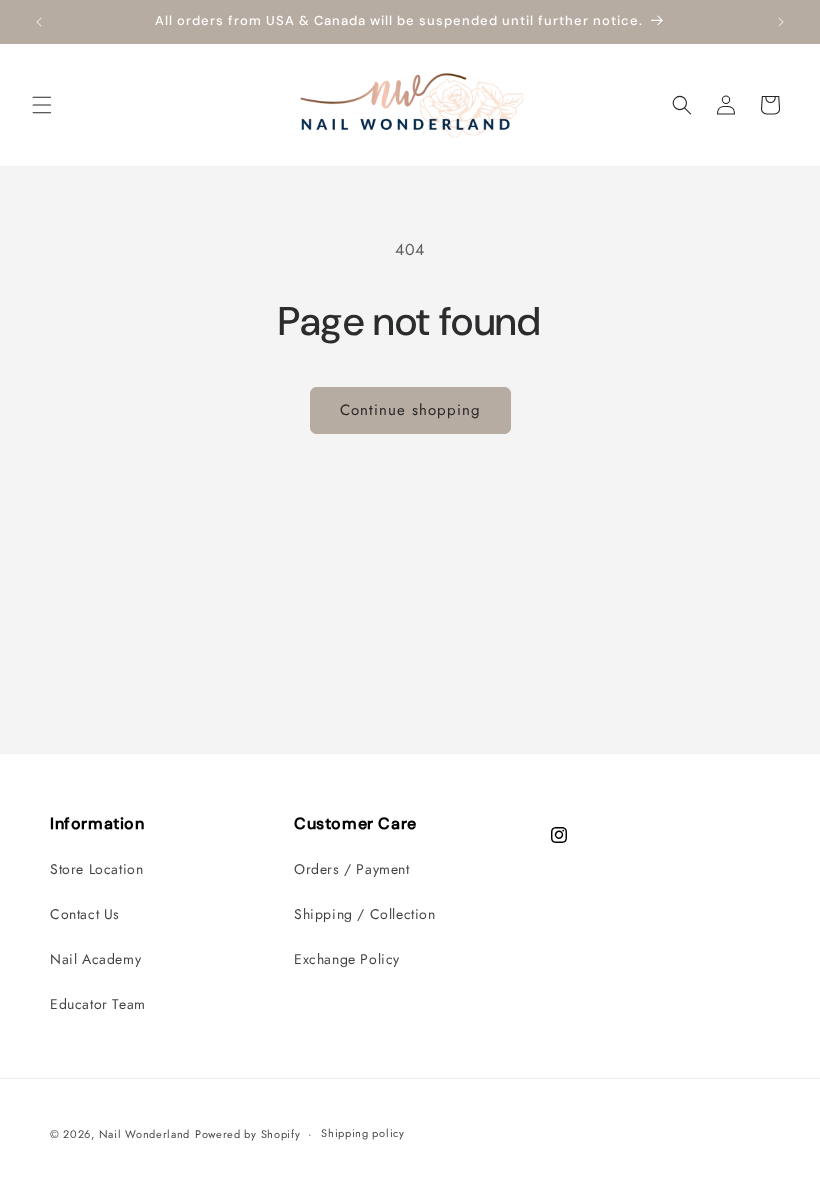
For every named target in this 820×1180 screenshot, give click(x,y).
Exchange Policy (347, 959)
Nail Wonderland (145, 1134)
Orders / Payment (352, 869)
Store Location (96, 869)
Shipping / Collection (365, 914)
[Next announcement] (781, 22)
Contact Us (85, 914)
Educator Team (98, 1004)
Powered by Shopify (248, 1134)
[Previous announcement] (39, 22)
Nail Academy (95, 959)
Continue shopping (410, 410)
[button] (42, 105)
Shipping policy (363, 1133)
